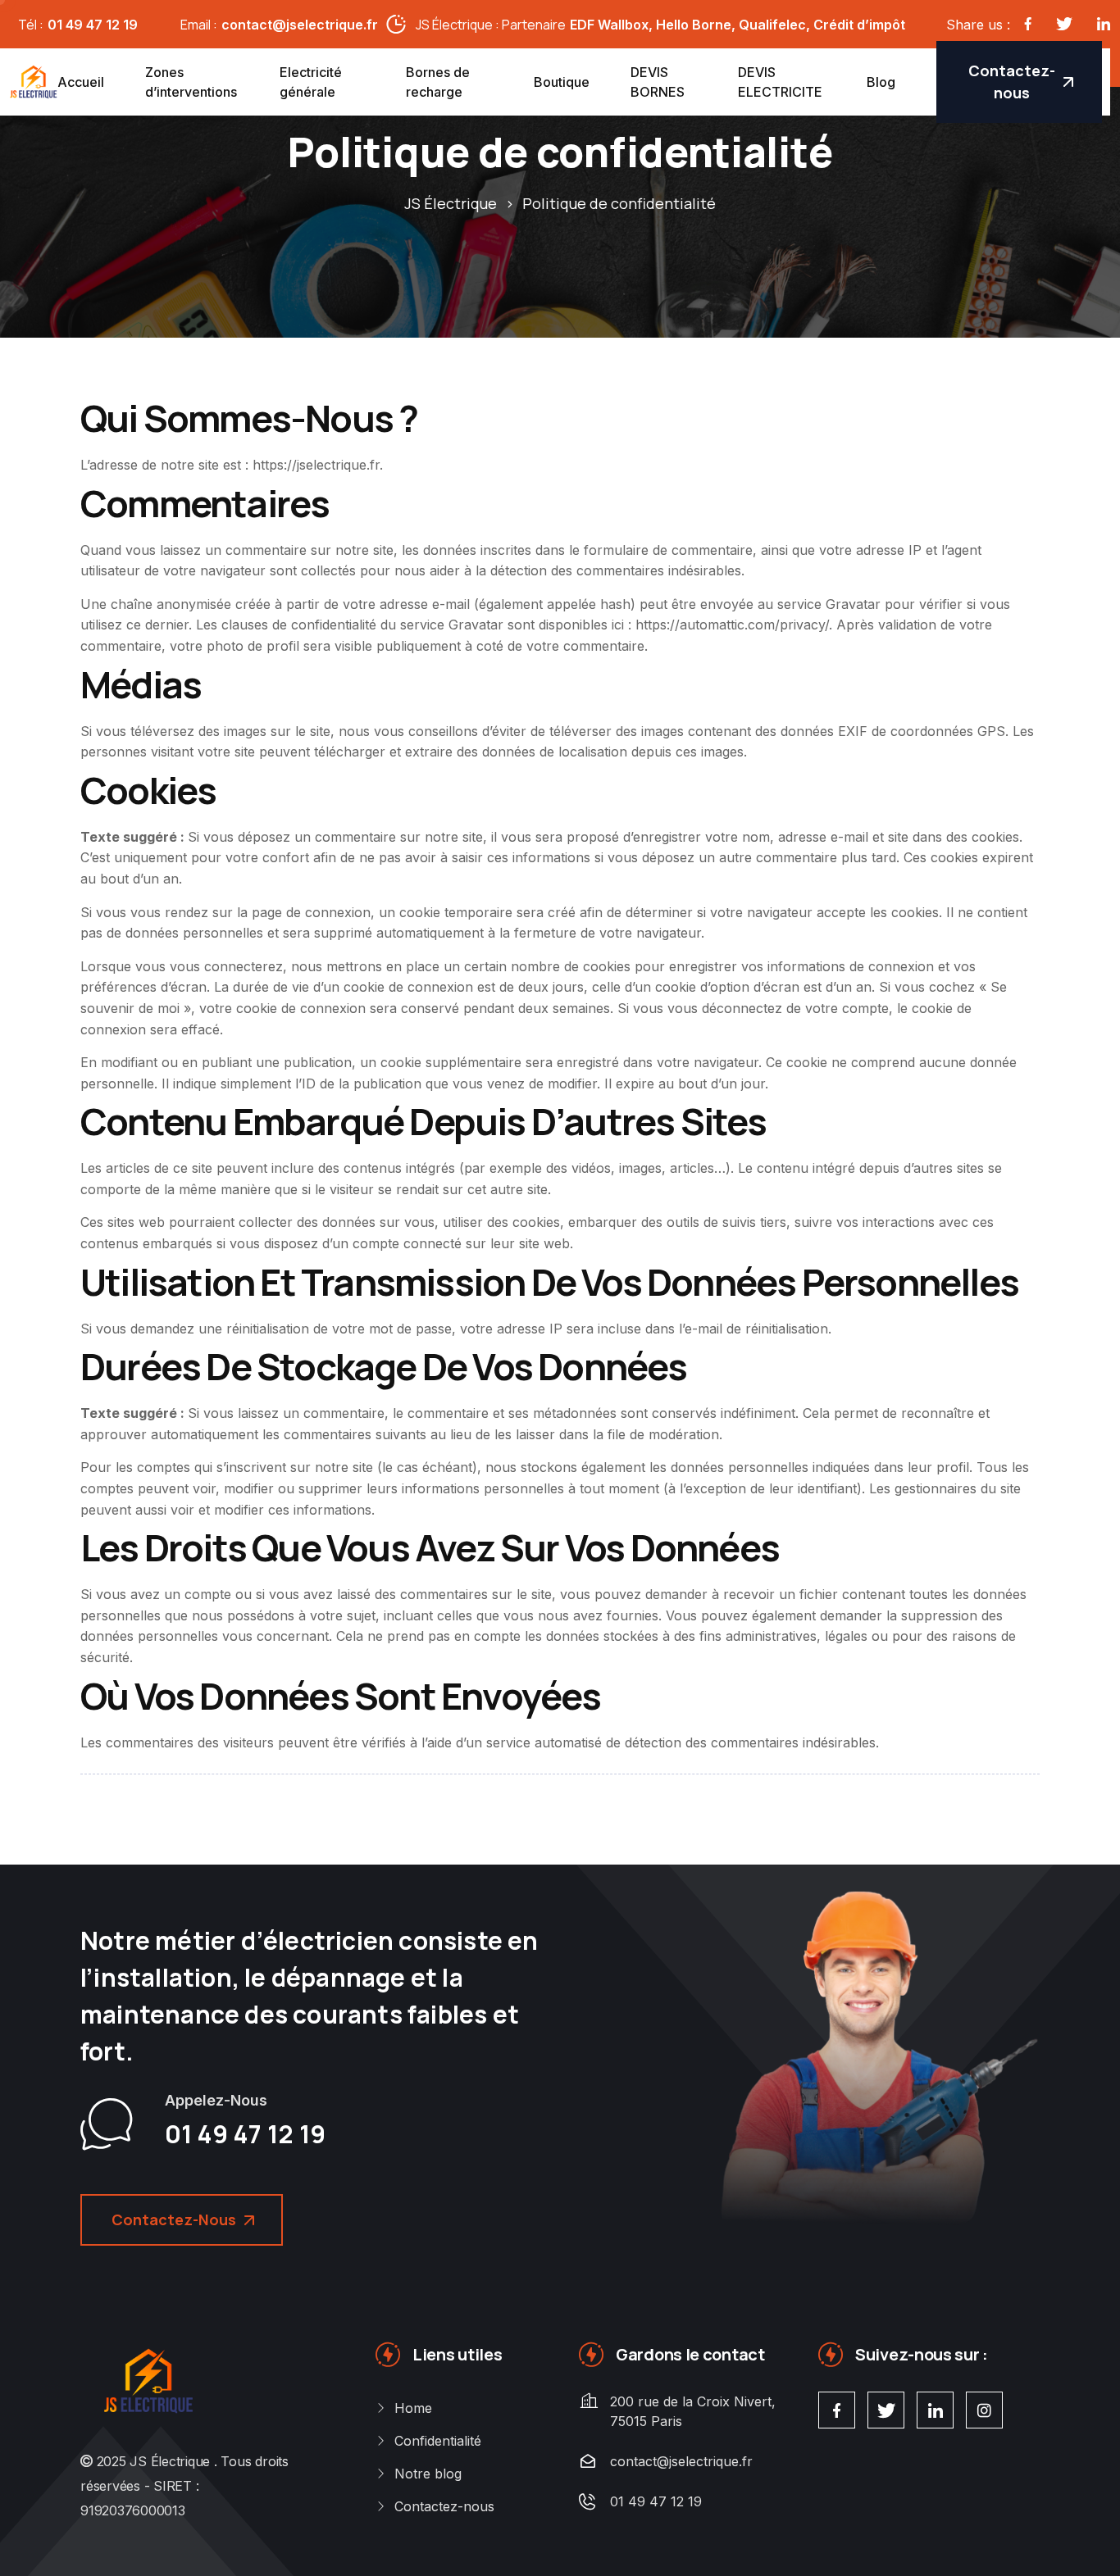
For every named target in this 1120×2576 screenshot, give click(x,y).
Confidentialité (438, 2441)
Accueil (81, 82)
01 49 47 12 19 (93, 25)
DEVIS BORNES (658, 82)
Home (413, 2408)
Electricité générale (311, 82)
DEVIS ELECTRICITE (780, 82)
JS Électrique (170, 2461)
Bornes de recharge (438, 82)
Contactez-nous (1012, 82)
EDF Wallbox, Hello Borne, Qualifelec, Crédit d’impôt (738, 25)
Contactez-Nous (174, 2219)
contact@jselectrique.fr (300, 25)
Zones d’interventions (191, 82)
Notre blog (428, 2474)
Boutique (562, 82)
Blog (881, 82)
